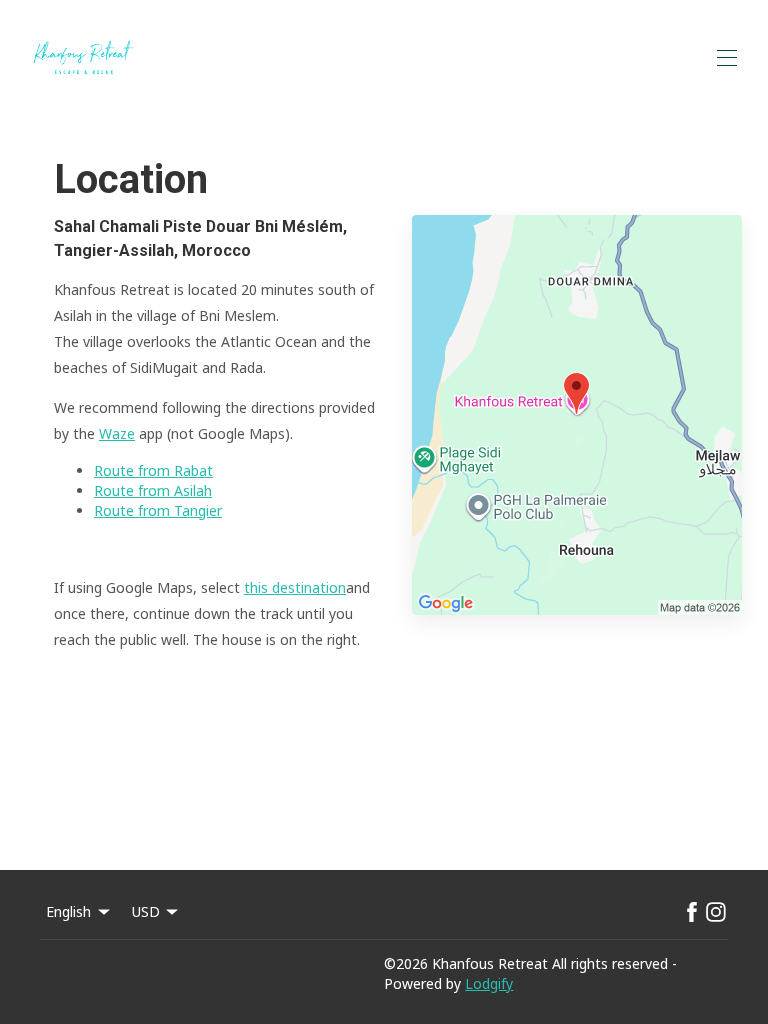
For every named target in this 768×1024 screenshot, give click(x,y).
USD (146, 911)
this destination (295, 587)
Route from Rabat (153, 470)
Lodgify (489, 983)
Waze (117, 433)
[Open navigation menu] (727, 58)
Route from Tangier (158, 510)
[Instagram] (716, 912)
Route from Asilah (153, 490)
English (68, 911)
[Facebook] (692, 912)
